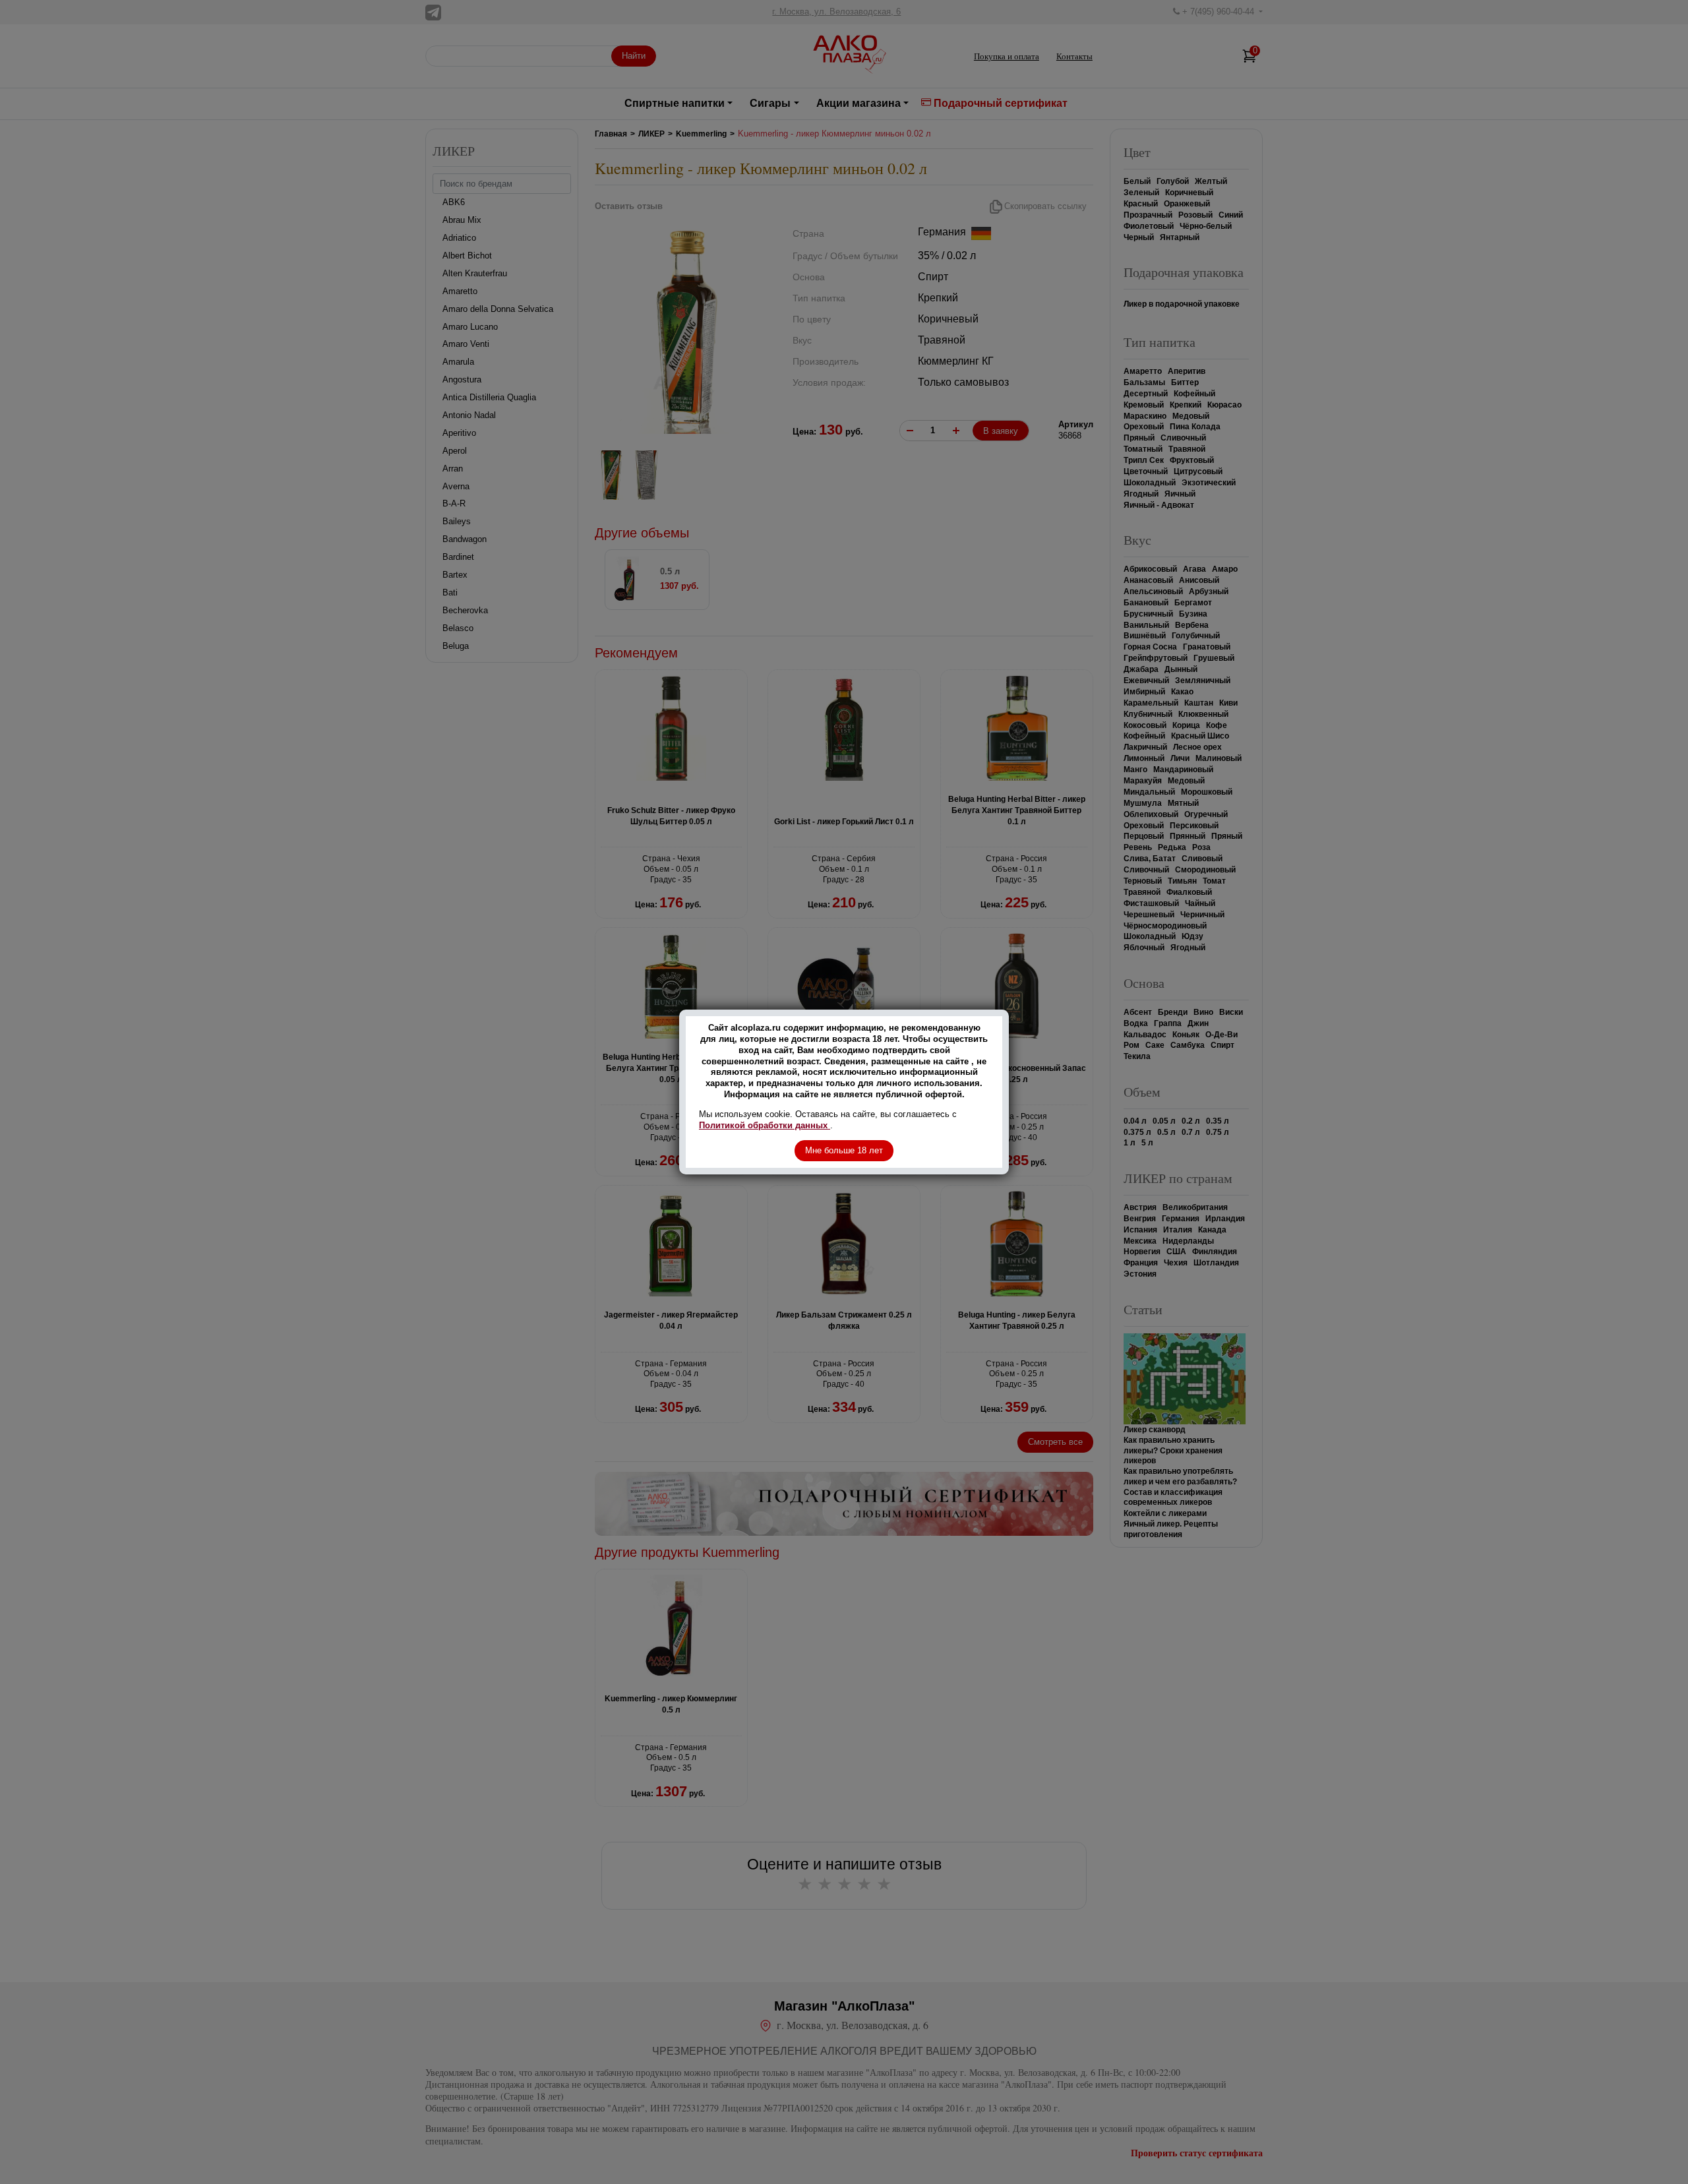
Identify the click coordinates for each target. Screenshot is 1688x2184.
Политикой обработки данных (765, 1125)
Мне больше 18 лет (844, 1150)
